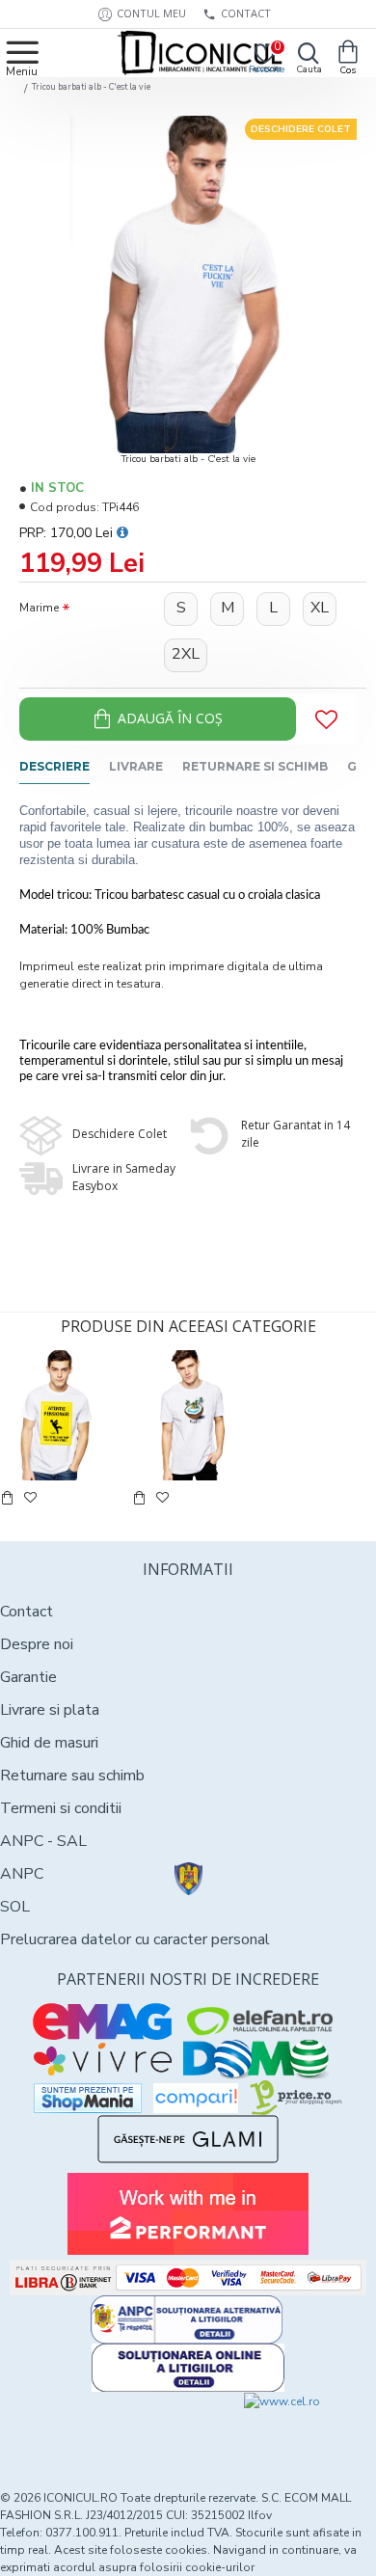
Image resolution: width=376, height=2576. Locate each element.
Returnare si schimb (255, 766)
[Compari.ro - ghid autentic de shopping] (94, 2427)
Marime (39, 608)
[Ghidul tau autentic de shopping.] (196, 2098)
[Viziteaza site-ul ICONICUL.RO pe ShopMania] (88, 2098)
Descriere (54, 766)
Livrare (136, 766)
